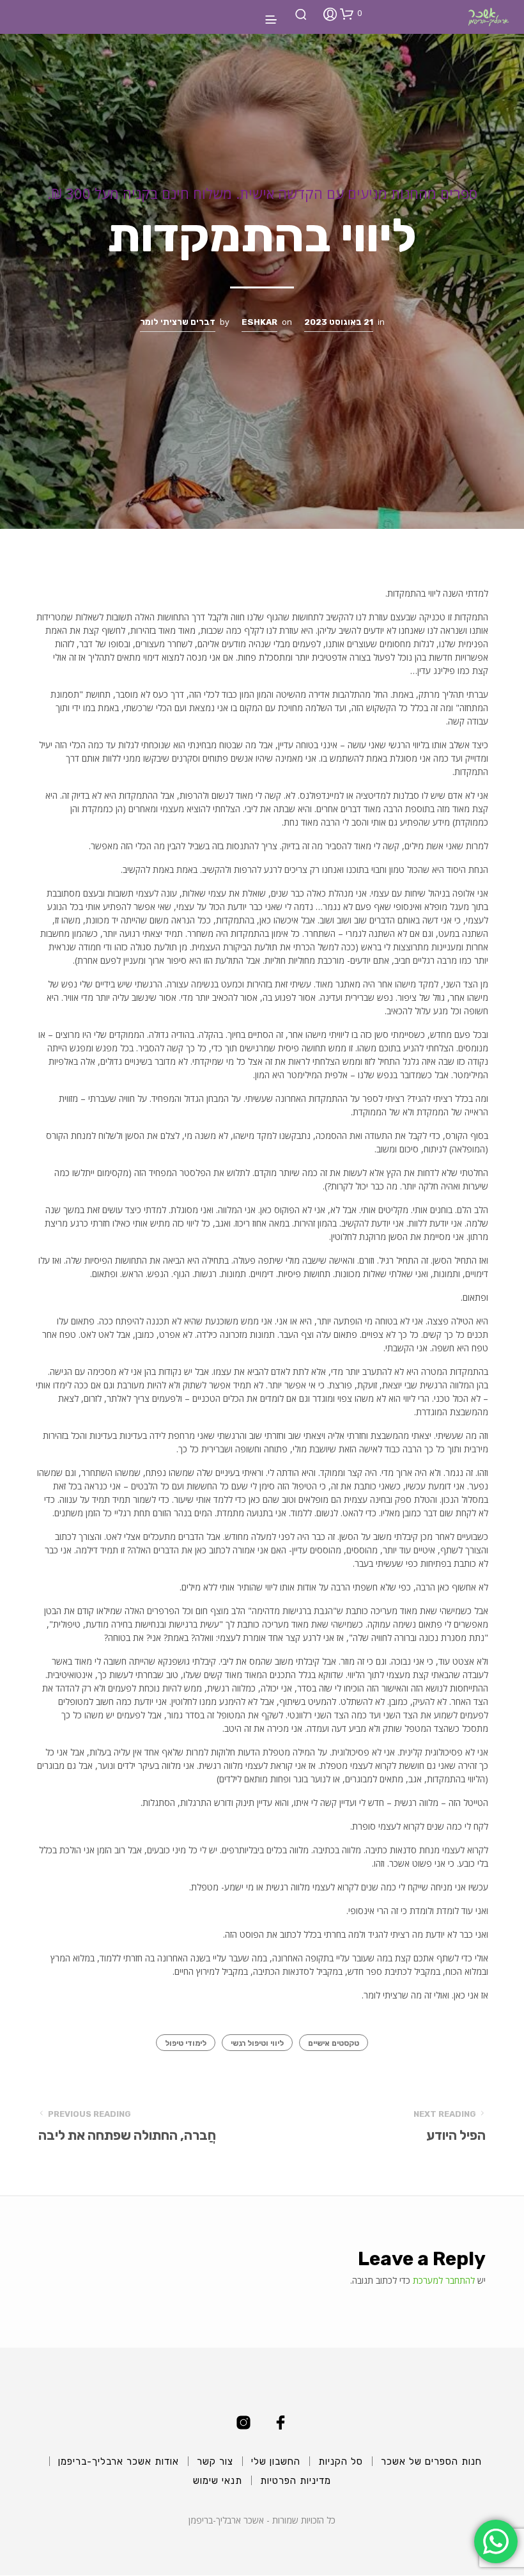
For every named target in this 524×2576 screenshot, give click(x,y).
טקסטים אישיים (334, 2043)
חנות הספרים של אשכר (431, 2462)
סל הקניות (341, 2462)
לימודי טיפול (186, 2043)
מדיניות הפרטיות (296, 2481)
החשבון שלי (276, 2462)
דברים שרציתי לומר (178, 322)
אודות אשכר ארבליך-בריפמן (119, 2462)
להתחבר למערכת (444, 2280)
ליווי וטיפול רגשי (257, 2043)
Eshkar (259, 322)
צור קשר (215, 2462)
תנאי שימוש (218, 2481)
